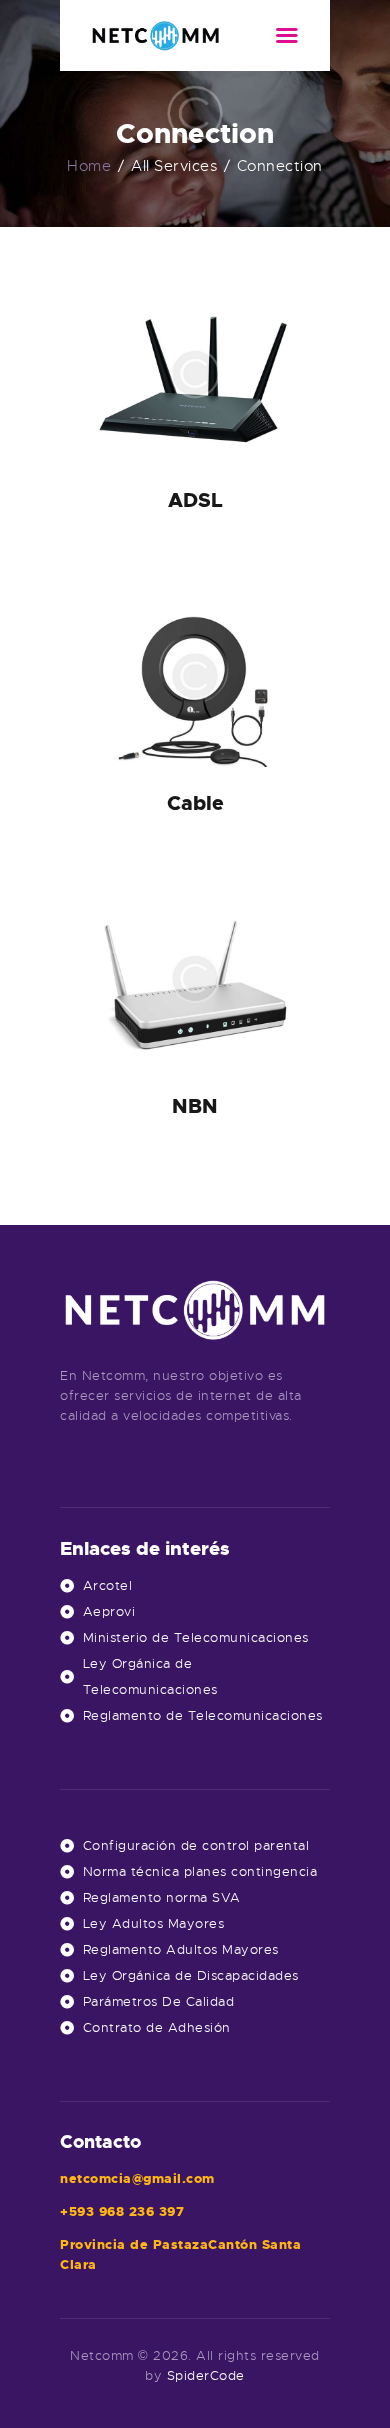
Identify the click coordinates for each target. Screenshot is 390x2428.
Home (89, 166)
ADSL (195, 500)
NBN (195, 1106)
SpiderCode (206, 2375)
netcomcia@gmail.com (137, 2178)
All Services (174, 166)
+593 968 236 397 (122, 2211)
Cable (195, 803)
